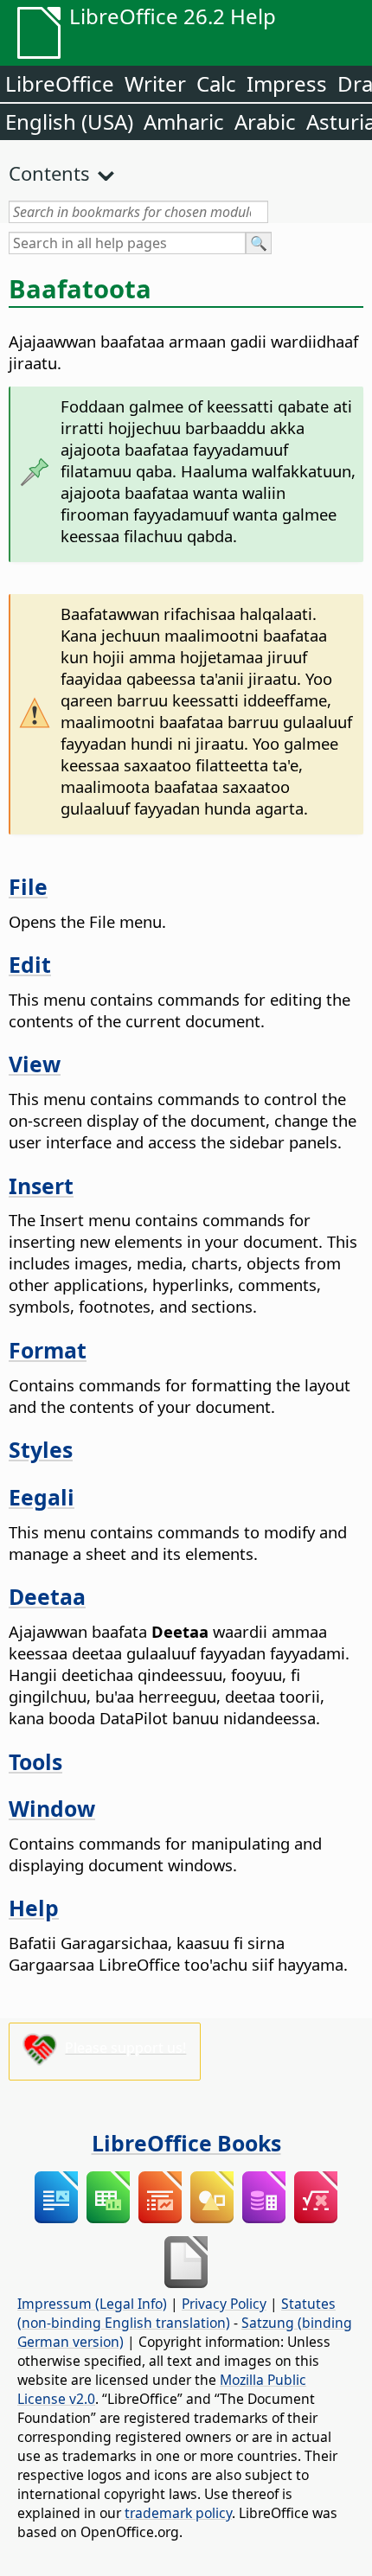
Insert (41, 1186)
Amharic (184, 121)
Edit (30, 964)
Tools (35, 1761)
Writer (155, 83)
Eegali (42, 1497)
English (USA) (69, 121)
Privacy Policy (224, 2304)
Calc (216, 83)
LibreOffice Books (186, 2143)
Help (34, 1908)
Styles (41, 1449)
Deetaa (47, 1596)
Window (52, 1808)
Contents (49, 173)
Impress (287, 83)
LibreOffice (60, 83)
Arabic (265, 121)
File (28, 886)
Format (48, 1350)
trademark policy (178, 2513)
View (35, 1064)
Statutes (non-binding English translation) (176, 2313)
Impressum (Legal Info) (92, 2304)
